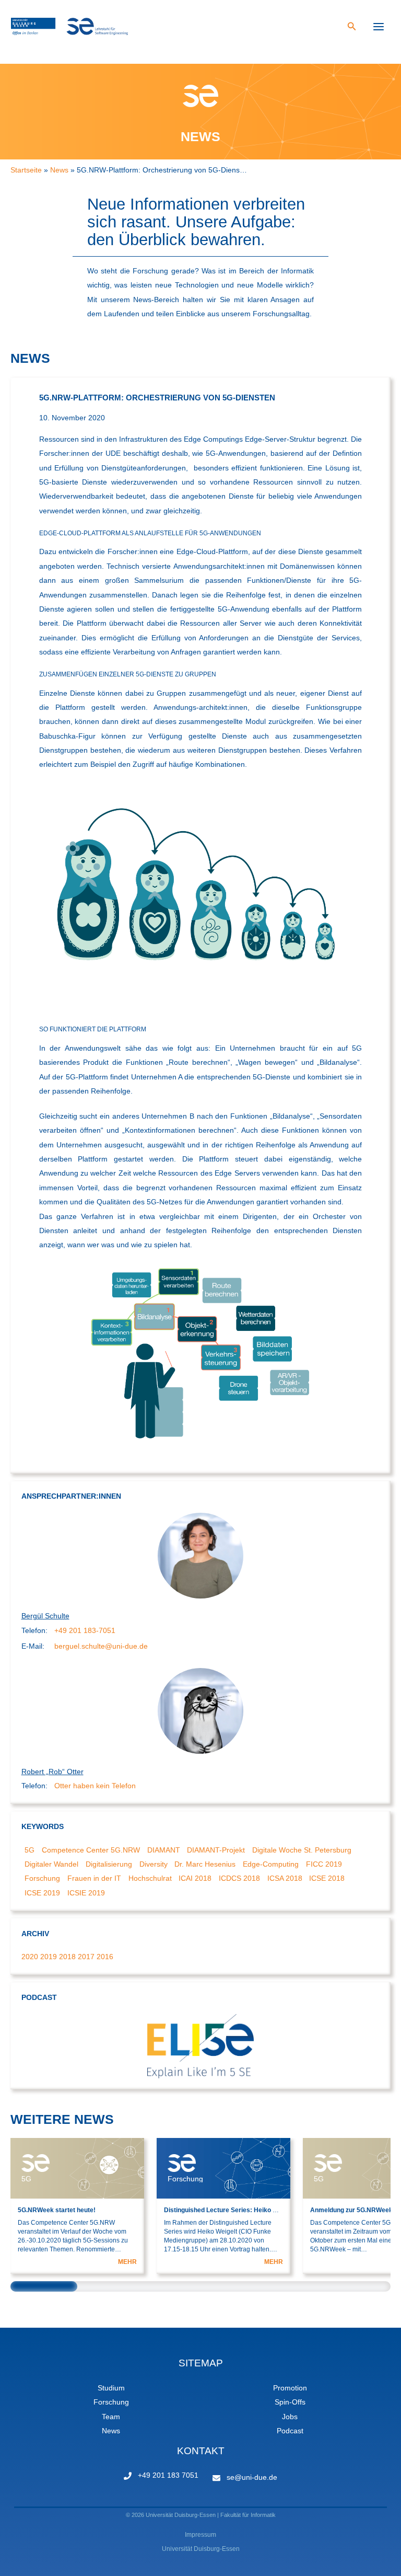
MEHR (127, 2262)
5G (30, 1850)
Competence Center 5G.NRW (91, 1850)
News (111, 2431)
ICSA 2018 (285, 1878)
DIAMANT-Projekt (216, 1850)
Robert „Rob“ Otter (52, 1772)
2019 (49, 1957)
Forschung (42, 1878)
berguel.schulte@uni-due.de (101, 1646)
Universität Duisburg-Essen (201, 2549)
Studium (111, 2388)
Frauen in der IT (94, 1878)
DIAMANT (164, 1850)
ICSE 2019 (42, 1893)
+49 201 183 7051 (168, 2475)
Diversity (154, 1864)
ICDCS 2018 (239, 1878)
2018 (67, 1957)
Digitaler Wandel (51, 1864)
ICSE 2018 (327, 1878)
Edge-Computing (271, 1864)
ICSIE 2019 (86, 1893)
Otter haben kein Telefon (95, 1786)
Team (111, 2417)
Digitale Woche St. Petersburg (302, 1850)
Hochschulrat (150, 1878)
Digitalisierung (109, 1864)
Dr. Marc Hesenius (205, 1864)
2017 (86, 1957)
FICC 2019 (324, 1864)
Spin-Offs (290, 2402)
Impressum (200, 2535)
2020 (30, 1957)
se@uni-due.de (252, 2477)
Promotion (290, 2388)
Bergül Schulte (45, 1616)
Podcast (290, 2431)
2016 (105, 1957)
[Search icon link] (352, 28)
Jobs (290, 2417)
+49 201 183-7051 (85, 1631)
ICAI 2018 (195, 1878)
